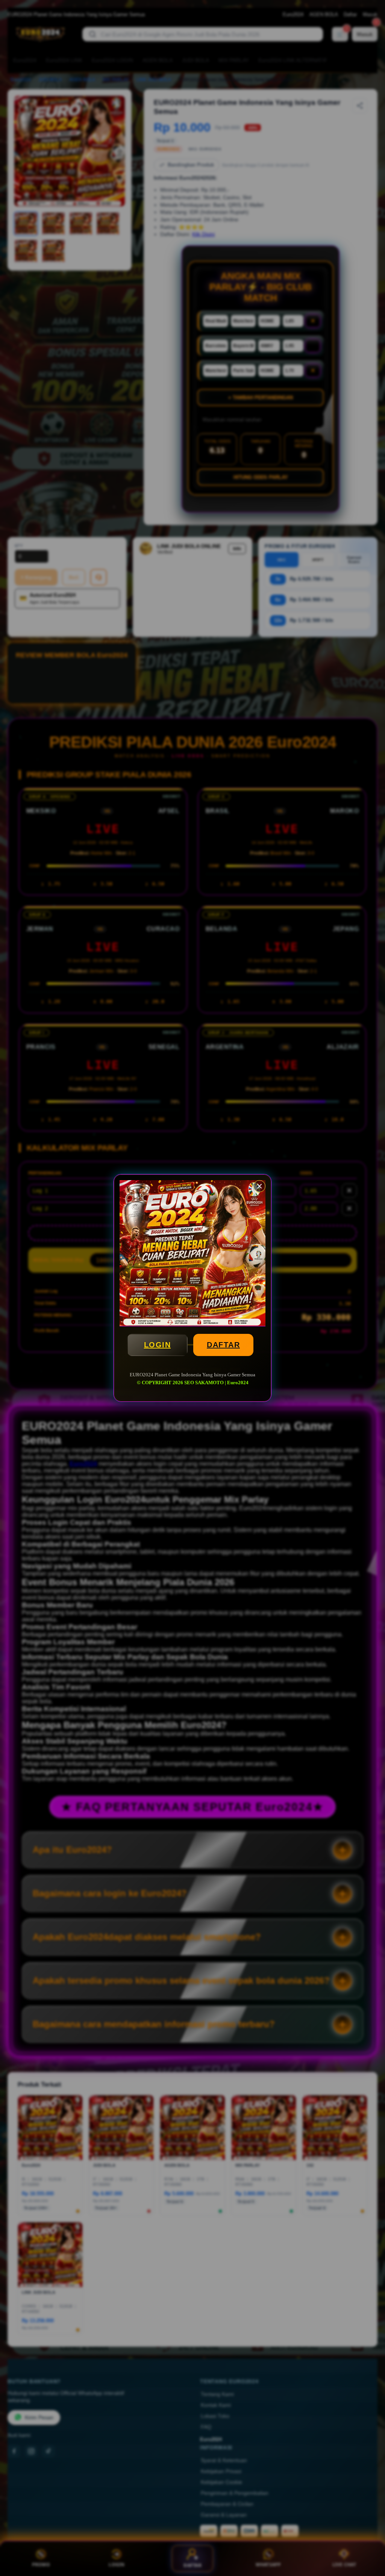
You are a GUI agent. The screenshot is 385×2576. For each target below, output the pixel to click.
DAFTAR (223, 1345)
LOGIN (158, 1345)
